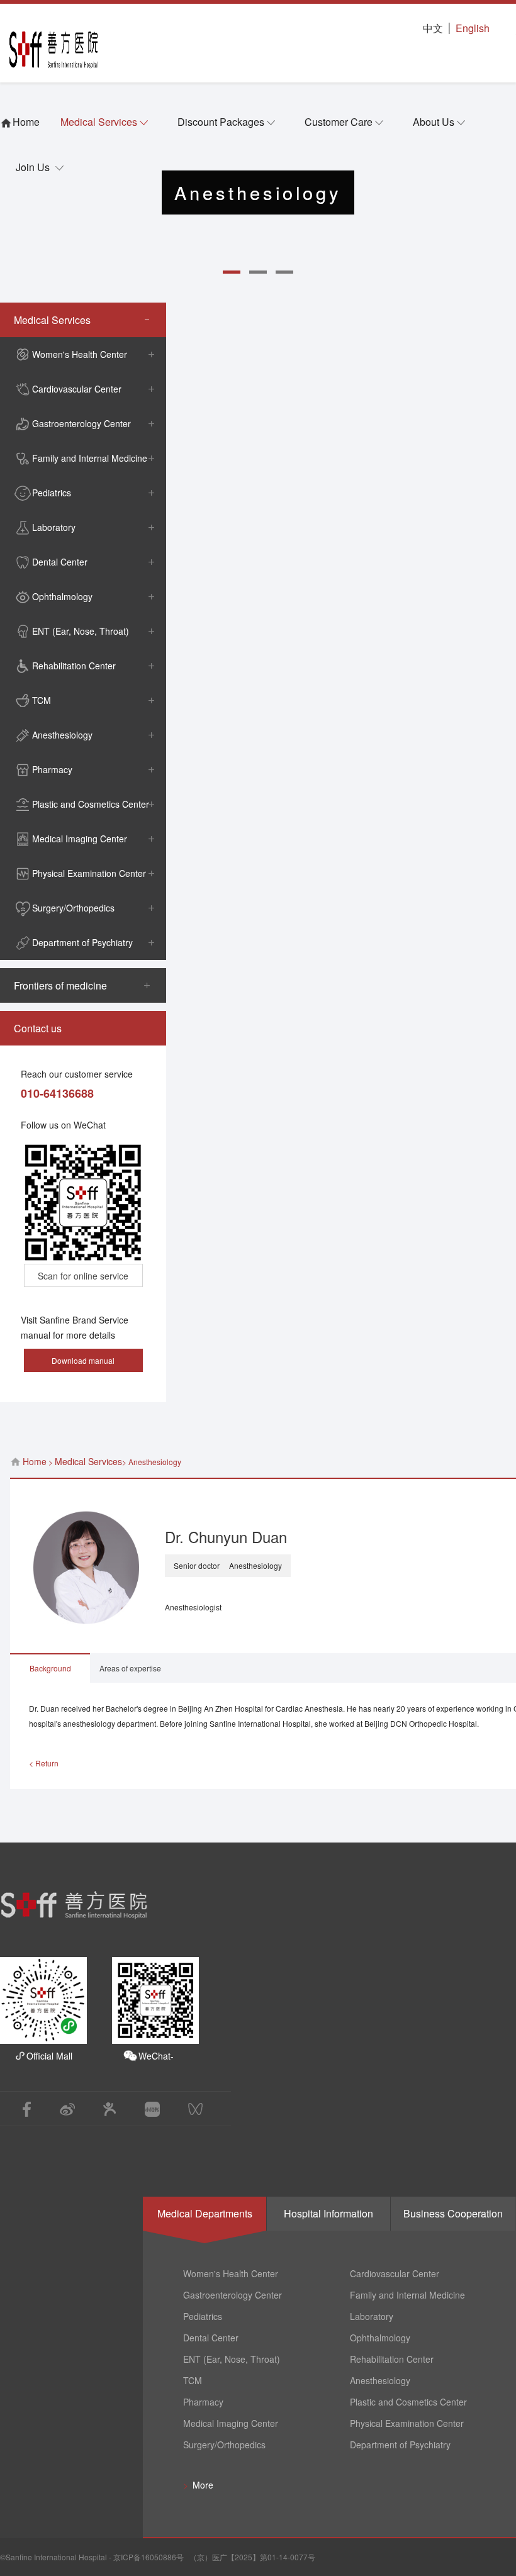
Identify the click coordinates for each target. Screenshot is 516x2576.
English (473, 28)
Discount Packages (221, 122)
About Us (434, 122)
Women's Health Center (80, 354)
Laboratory (54, 527)
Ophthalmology (62, 596)
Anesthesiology (62, 735)
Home (35, 1461)
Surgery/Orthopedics (73, 908)
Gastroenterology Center (81, 423)
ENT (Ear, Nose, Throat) (81, 631)
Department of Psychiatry (82, 942)
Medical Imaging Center (80, 839)
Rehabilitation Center (74, 666)
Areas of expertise (130, 1668)
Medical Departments (205, 2213)
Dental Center (60, 562)
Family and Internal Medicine (90, 458)
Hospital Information (328, 2213)
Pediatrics (52, 493)
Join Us (33, 167)
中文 (433, 28)
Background (50, 1668)
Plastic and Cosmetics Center (91, 804)
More (198, 2485)
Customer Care (339, 122)
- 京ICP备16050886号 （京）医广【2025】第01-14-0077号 (211, 2557)
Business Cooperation (453, 2213)
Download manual (83, 1360)
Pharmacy (52, 769)
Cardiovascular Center (77, 389)
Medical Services (99, 122)
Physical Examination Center (89, 873)
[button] (232, 272)
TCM (42, 700)
